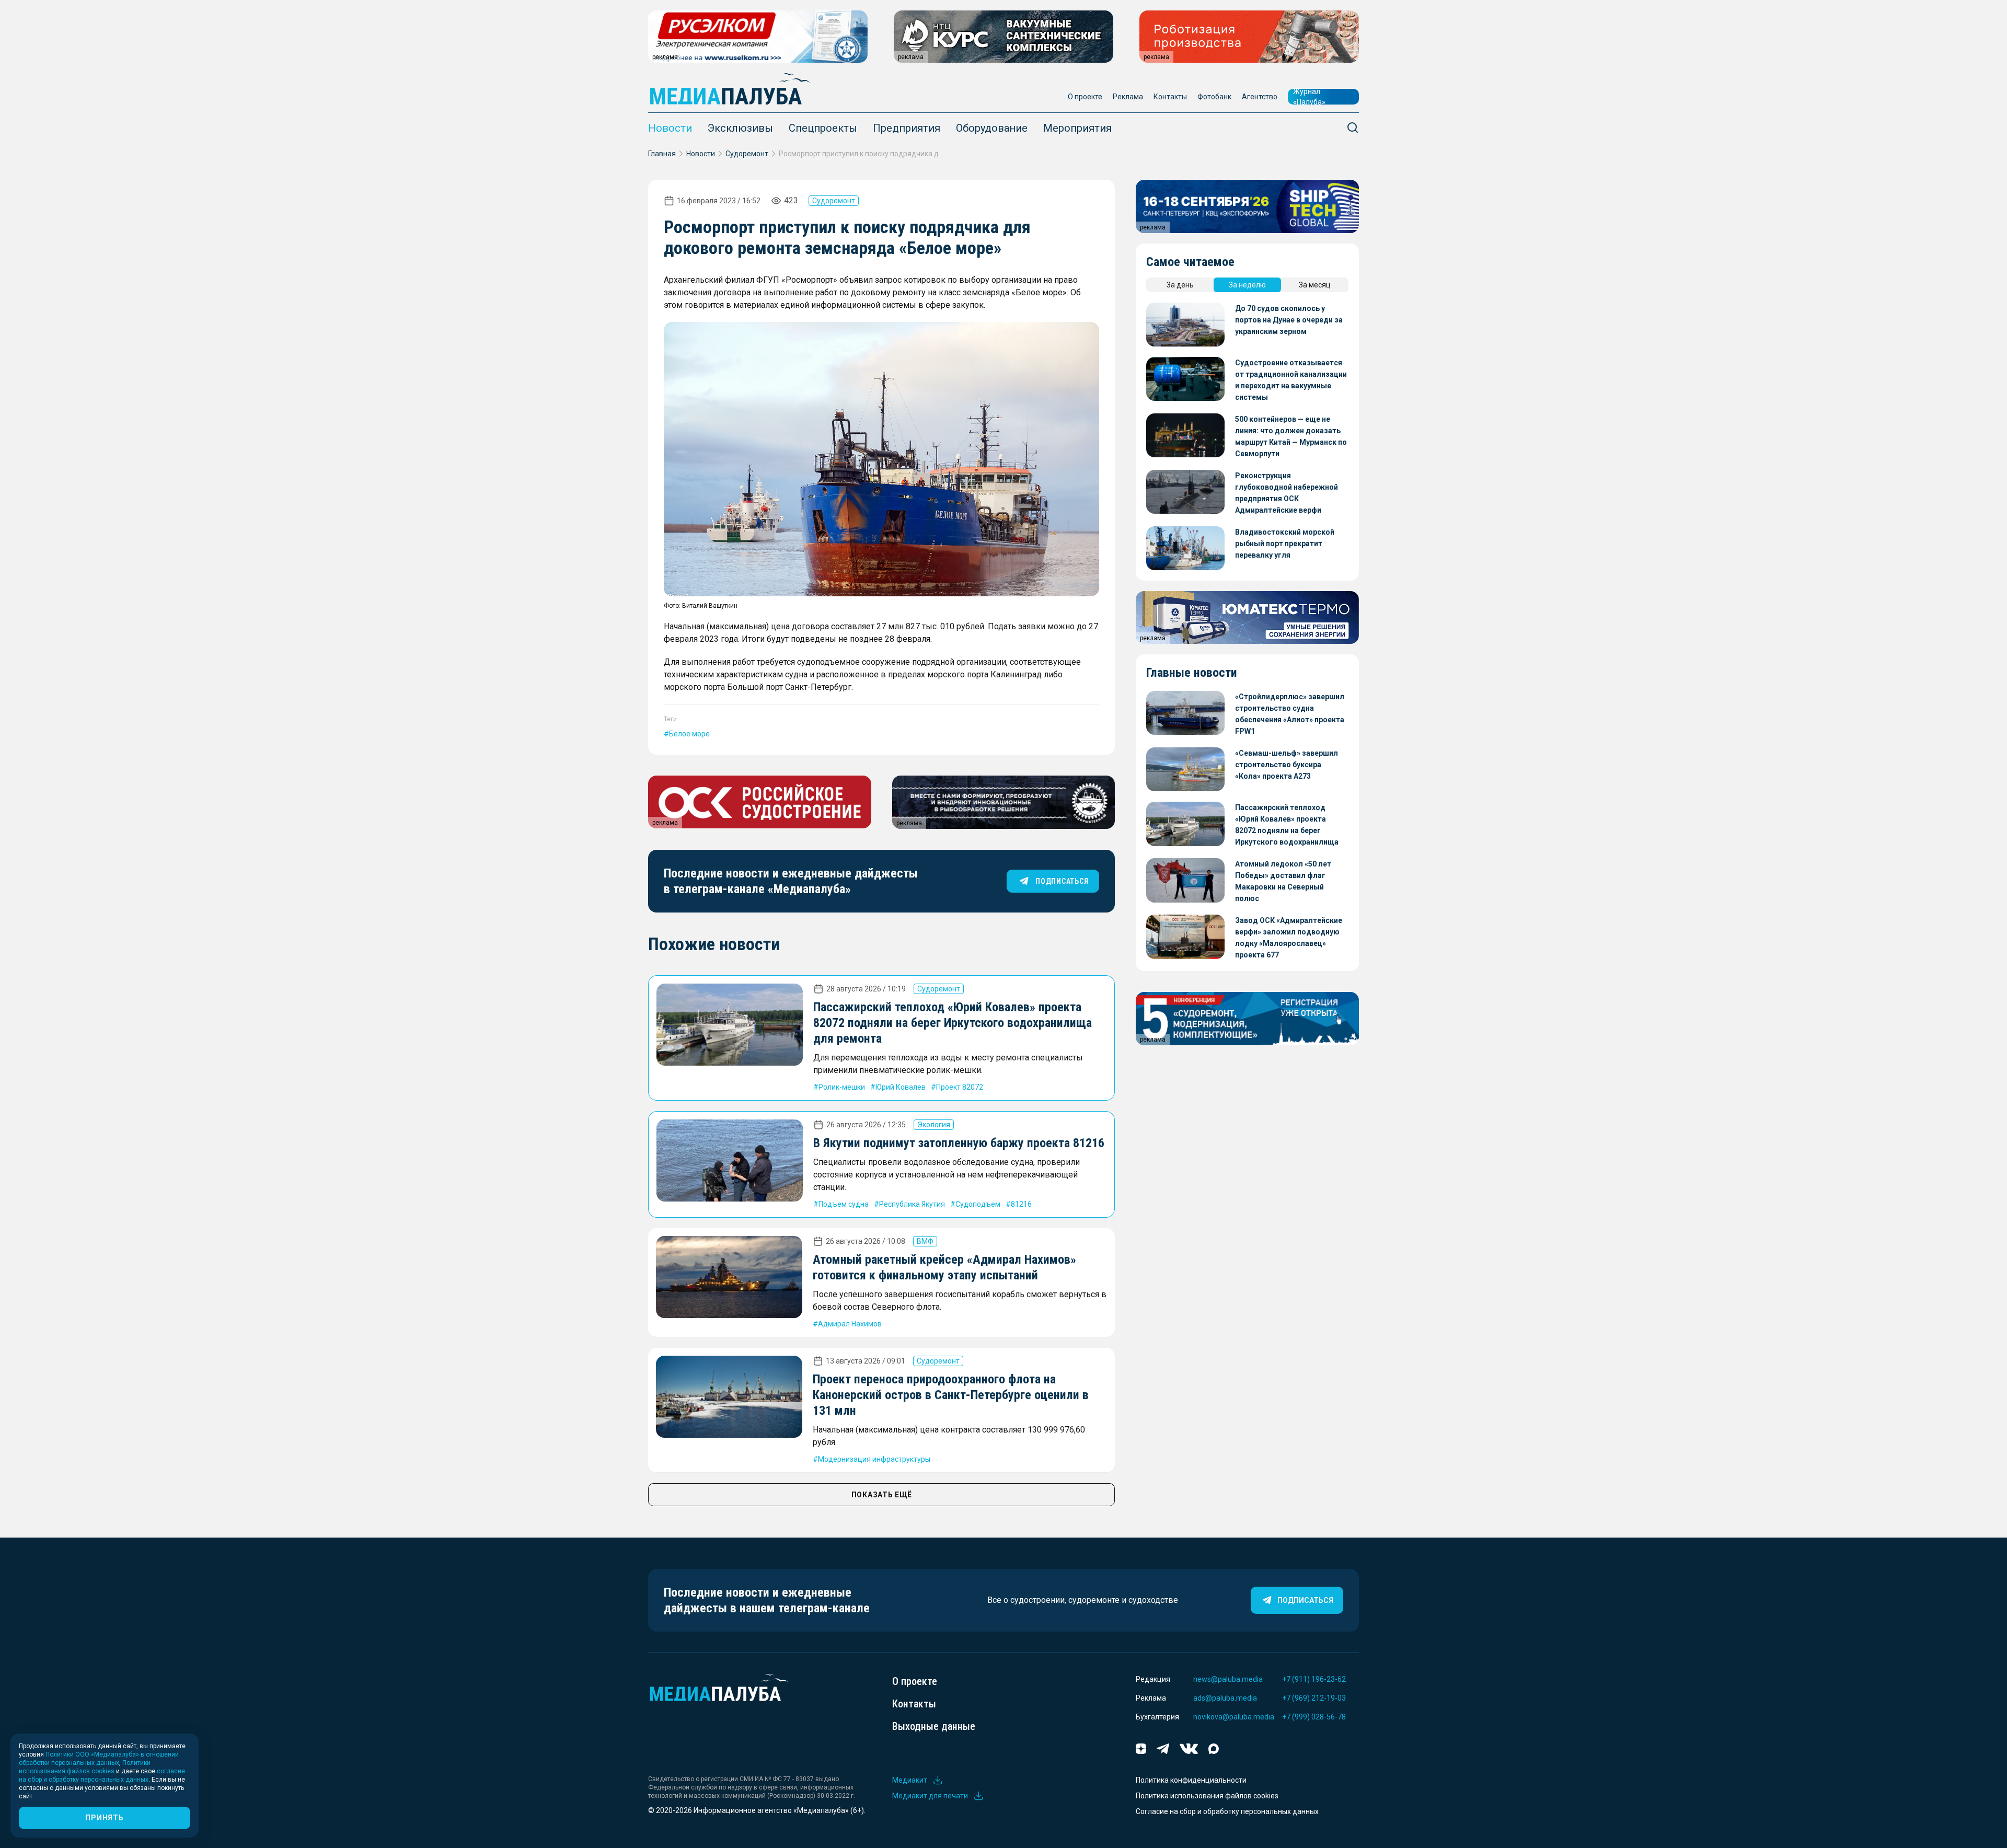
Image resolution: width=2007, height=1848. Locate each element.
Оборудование (992, 128)
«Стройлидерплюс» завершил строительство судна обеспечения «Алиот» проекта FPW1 (1290, 714)
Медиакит (910, 1780)
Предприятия (907, 128)
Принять (104, 1818)
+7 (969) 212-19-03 (1314, 1698)
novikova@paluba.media (1234, 1717)
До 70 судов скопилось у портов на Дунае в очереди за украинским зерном (1289, 320)
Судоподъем (978, 1204)
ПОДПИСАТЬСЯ (1062, 881)
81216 (1021, 1204)
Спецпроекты (823, 128)
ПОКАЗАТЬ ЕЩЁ (882, 1495)
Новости (670, 128)
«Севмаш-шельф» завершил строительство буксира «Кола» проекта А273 (1287, 765)
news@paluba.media (1228, 1679)
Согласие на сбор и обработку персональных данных (1227, 1811)
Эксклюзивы (740, 128)
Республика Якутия (912, 1204)
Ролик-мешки (842, 1087)
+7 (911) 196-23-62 (1314, 1679)
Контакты (1170, 97)
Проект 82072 (960, 1087)
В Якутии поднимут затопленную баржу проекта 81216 (959, 1143)
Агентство (1260, 97)
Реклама (1128, 97)
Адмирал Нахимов (850, 1324)
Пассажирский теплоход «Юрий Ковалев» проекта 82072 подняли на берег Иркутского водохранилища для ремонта (953, 1023)
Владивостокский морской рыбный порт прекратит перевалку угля (1285, 544)
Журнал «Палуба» (1309, 97)
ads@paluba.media (1225, 1698)
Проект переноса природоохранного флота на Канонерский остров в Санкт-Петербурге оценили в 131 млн (951, 1395)
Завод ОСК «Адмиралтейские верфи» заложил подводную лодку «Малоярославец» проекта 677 (1289, 938)
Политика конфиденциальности (1191, 1780)
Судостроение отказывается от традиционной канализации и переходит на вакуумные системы (1291, 380)
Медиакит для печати (930, 1796)
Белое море (689, 734)
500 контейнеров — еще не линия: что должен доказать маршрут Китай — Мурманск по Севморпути (1291, 436)
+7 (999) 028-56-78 (1314, 1717)
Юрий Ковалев (901, 1087)
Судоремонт (747, 154)
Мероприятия (1077, 128)
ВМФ (925, 1241)
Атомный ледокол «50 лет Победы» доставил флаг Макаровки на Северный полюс (1283, 881)
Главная (662, 154)
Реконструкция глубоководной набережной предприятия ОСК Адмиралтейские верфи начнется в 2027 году (1287, 494)
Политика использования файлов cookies (1207, 1796)
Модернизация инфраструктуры (874, 1459)
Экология (934, 1125)
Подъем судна (844, 1204)
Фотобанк (1214, 97)
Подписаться (1305, 1600)
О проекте (1085, 97)
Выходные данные (934, 1726)
